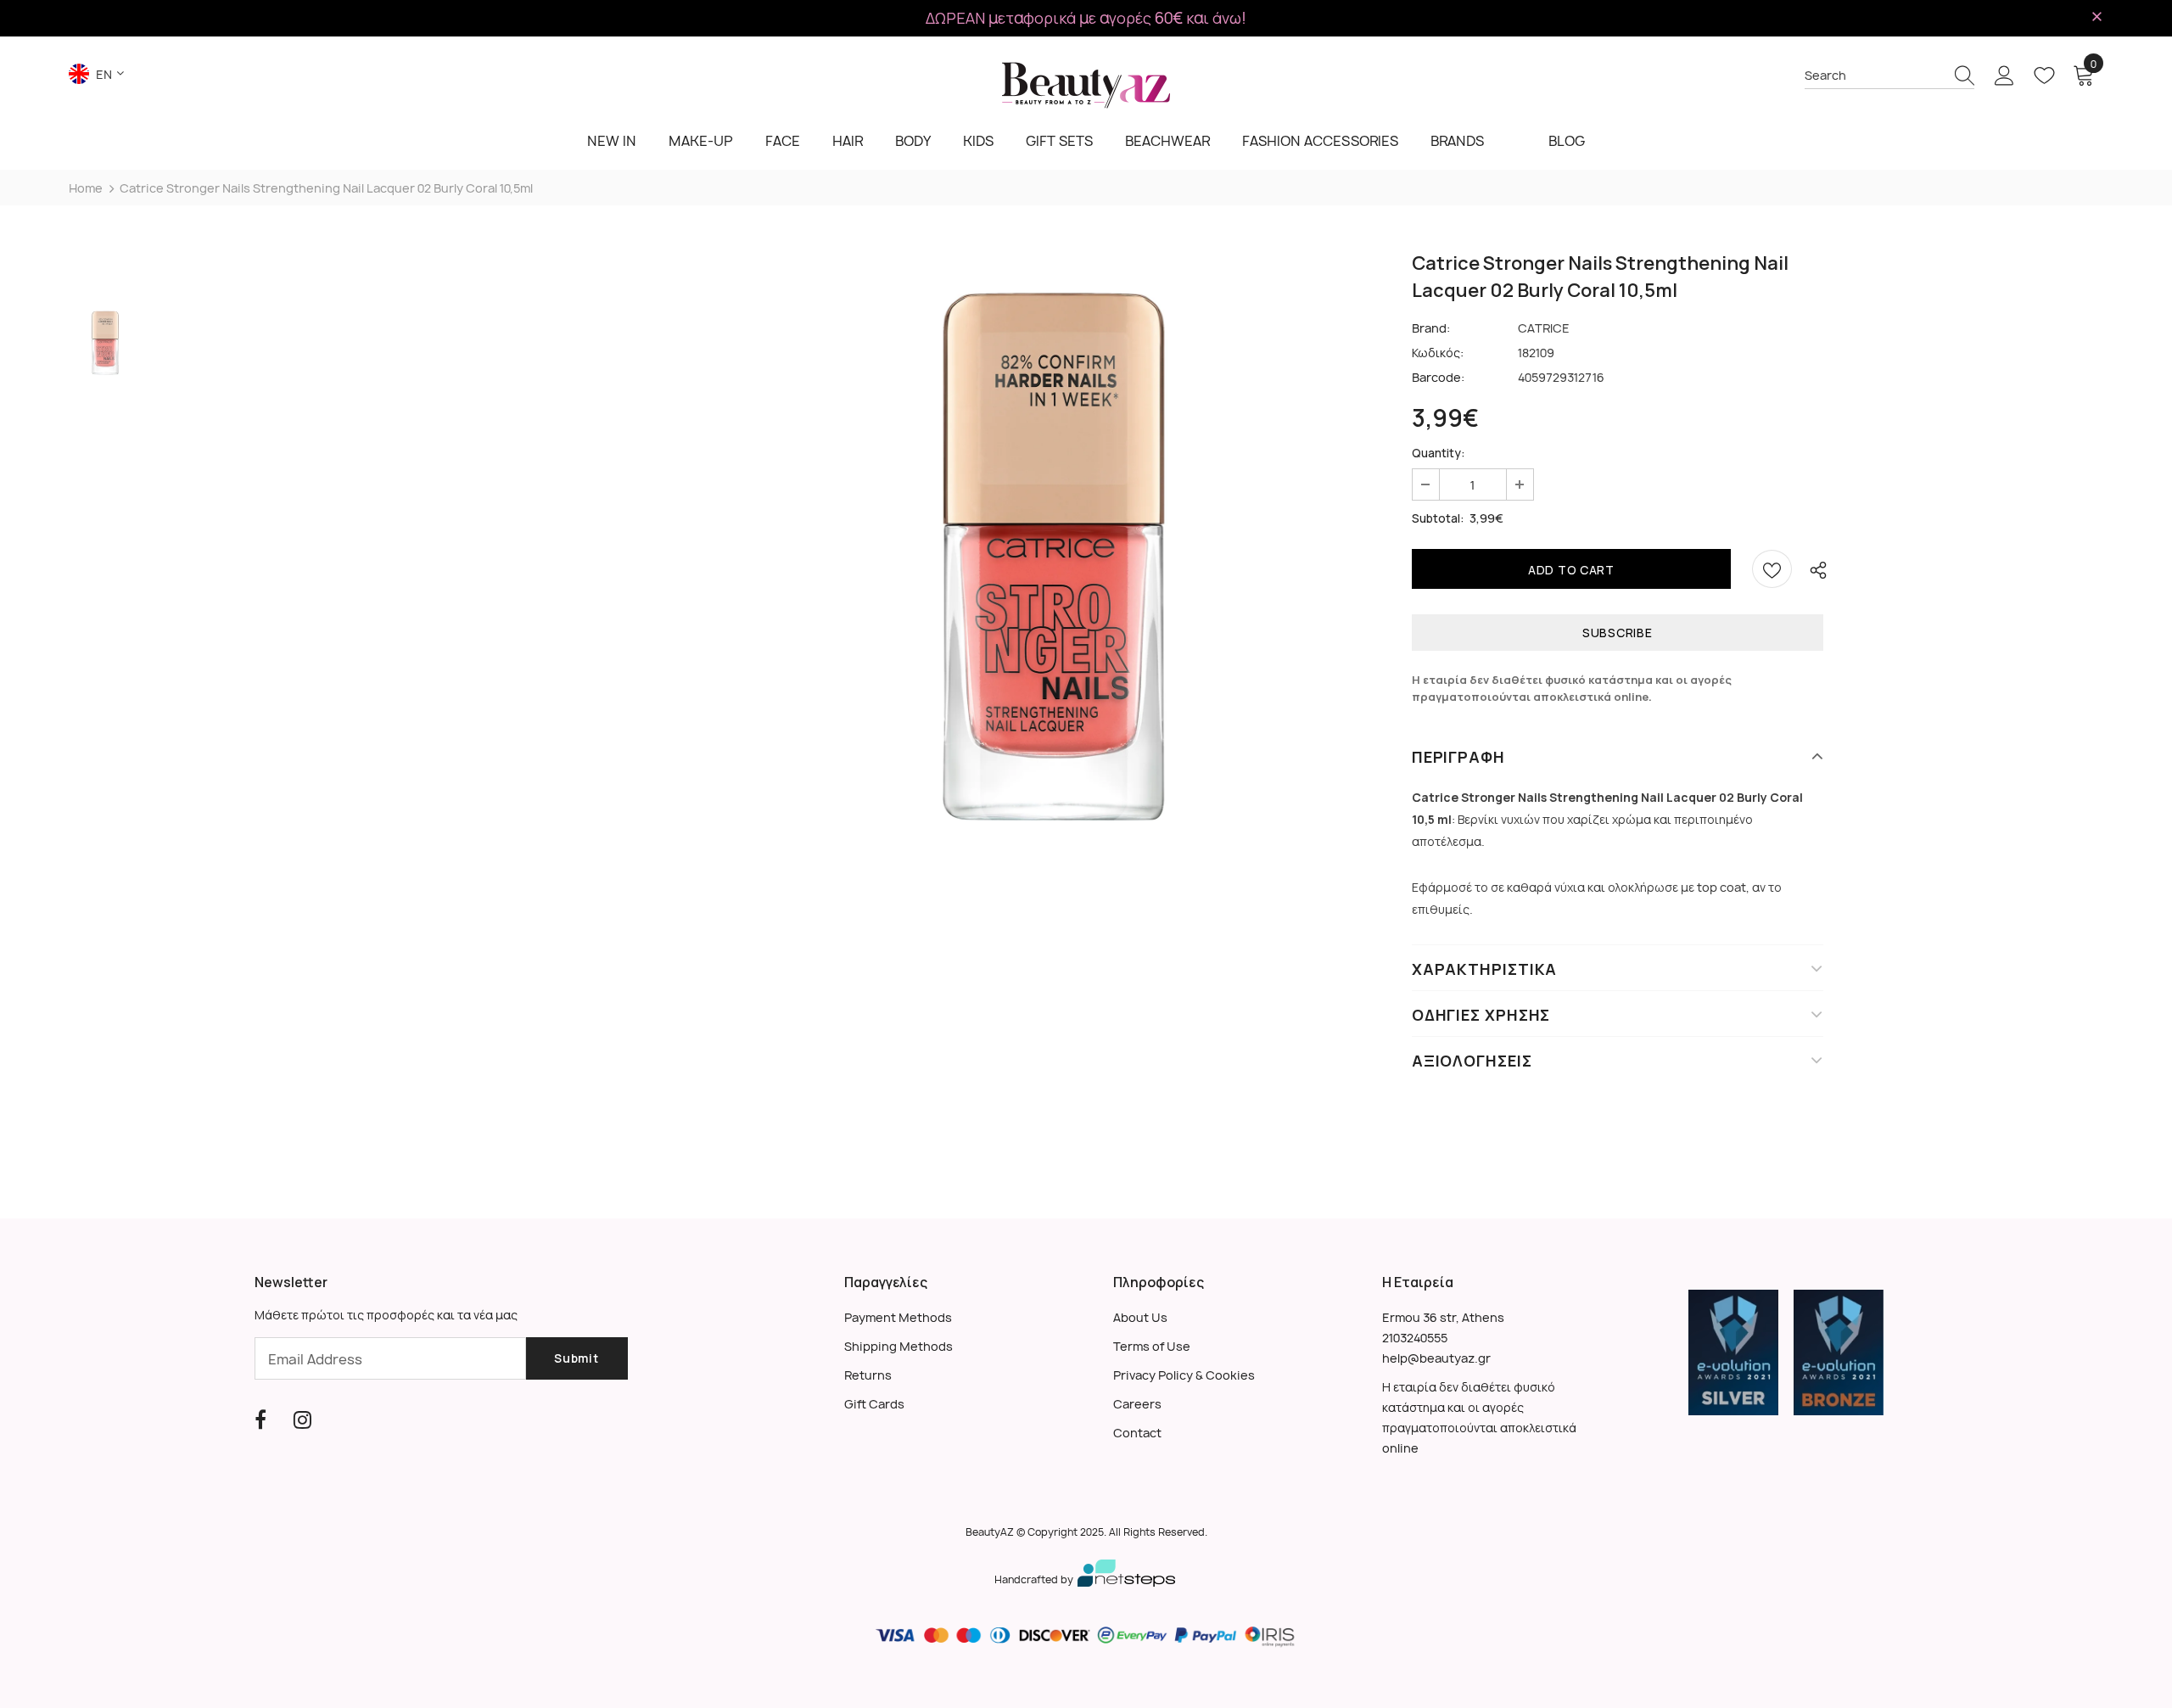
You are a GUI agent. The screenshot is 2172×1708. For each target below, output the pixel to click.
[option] (1054, 557)
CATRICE (1544, 328)
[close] (2097, 17)
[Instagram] (302, 1420)
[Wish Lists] (1772, 569)
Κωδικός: (1438, 353)
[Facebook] (260, 1420)
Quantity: (1439, 453)
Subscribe (1617, 633)
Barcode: (1438, 377)
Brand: (1431, 328)
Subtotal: (1438, 518)
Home (86, 188)
